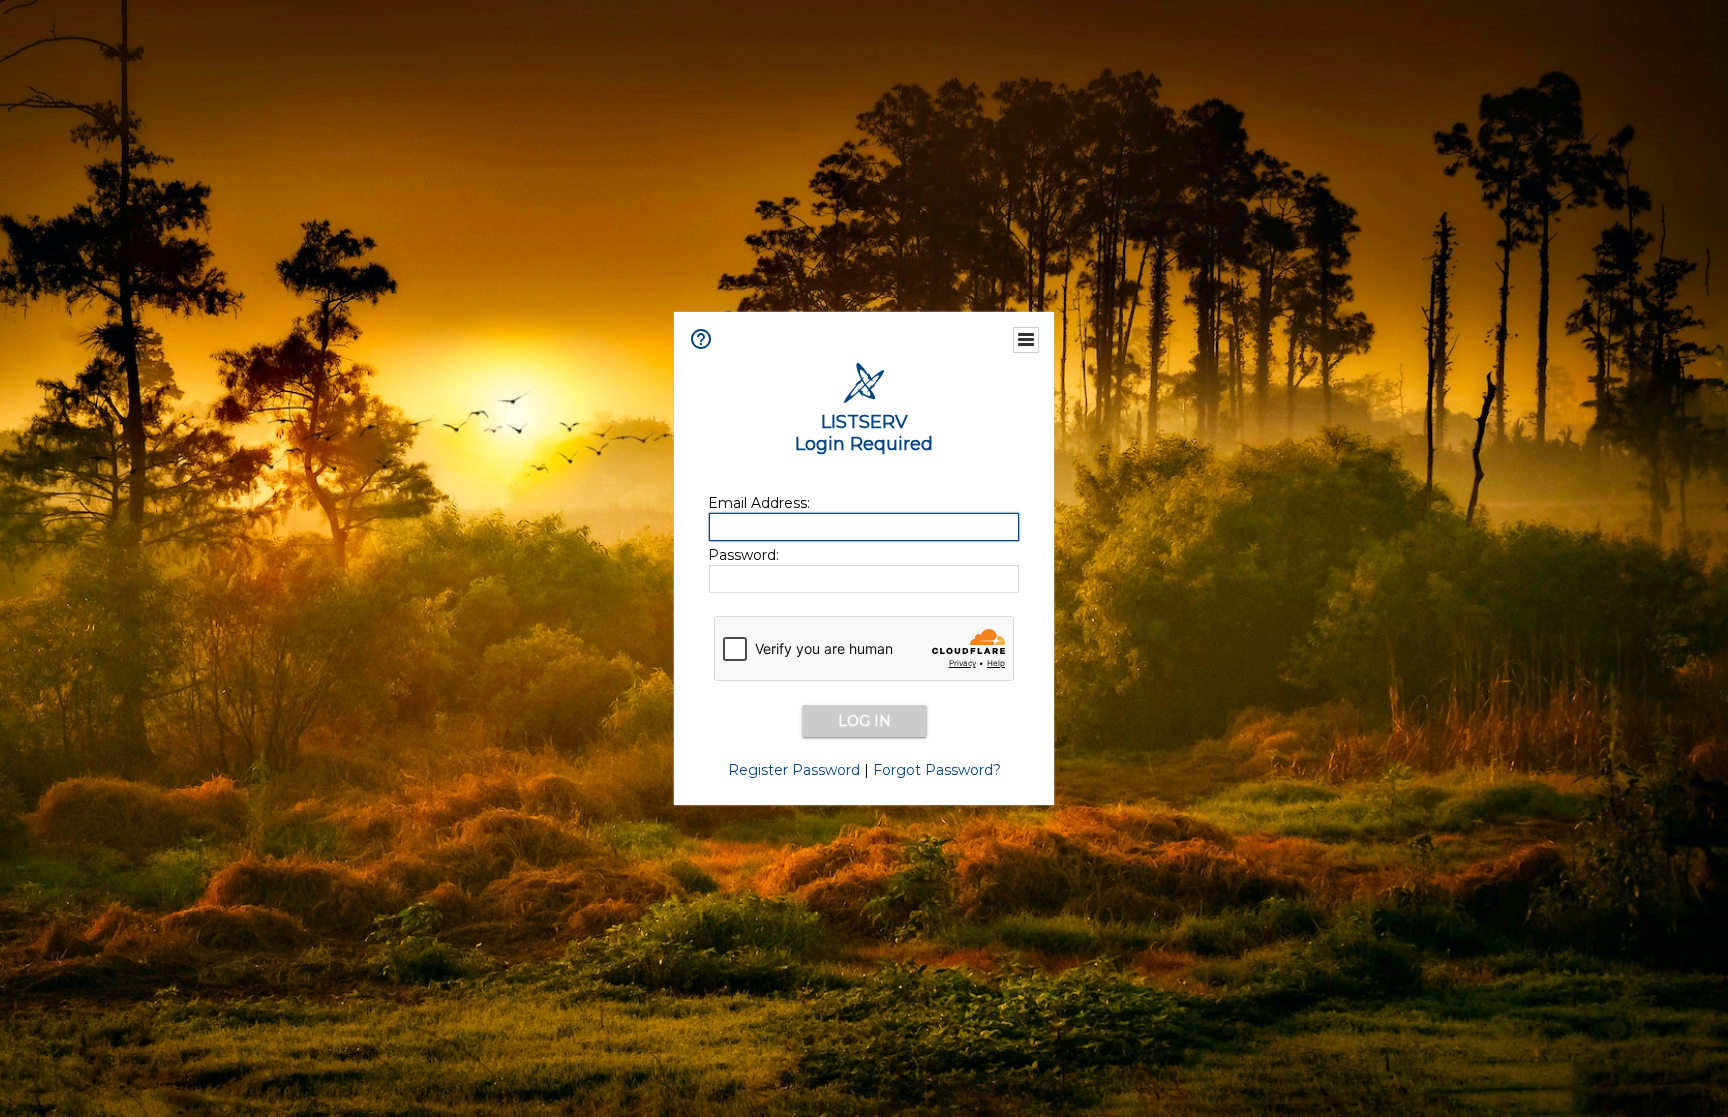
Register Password (794, 770)
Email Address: (759, 503)
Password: (743, 555)
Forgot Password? (937, 770)
